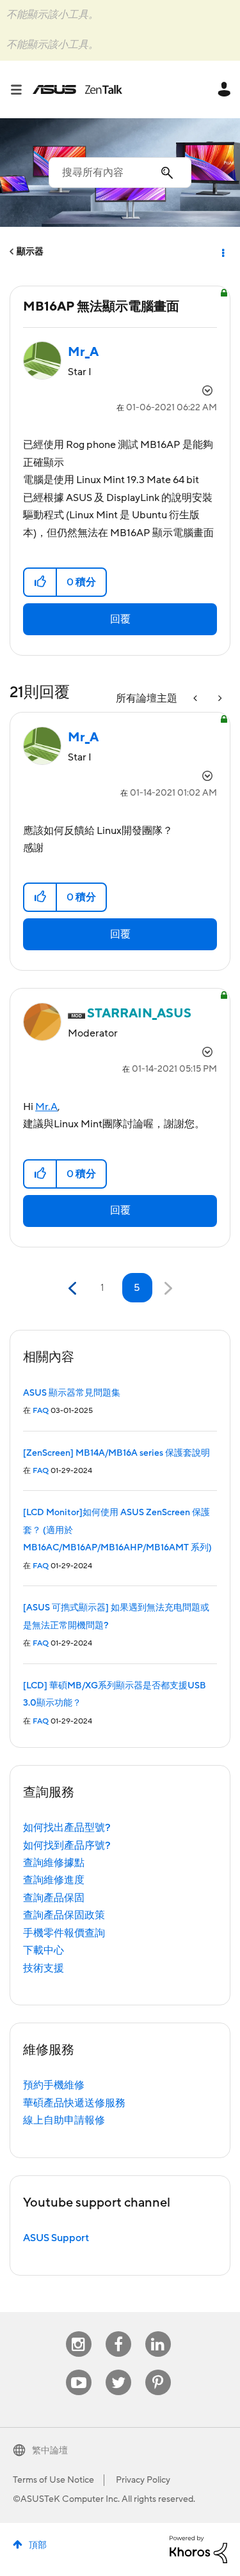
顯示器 (30, 252)
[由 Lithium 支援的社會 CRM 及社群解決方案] (198, 2549)
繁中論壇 (50, 2451)
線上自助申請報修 (64, 2120)
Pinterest (158, 2370)
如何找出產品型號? (67, 1828)
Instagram (78, 2332)
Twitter (118, 2370)
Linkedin (158, 2332)
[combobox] (120, 173)
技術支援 (44, 1968)
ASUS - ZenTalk (77, 89)
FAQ (41, 1411)
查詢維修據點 (54, 1863)
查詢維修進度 (54, 1880)
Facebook (118, 2332)
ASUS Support (56, 2238)
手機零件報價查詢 (64, 1933)
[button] (41, 582)
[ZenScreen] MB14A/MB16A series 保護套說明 (116, 1453)
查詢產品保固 (54, 1898)
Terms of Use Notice (53, 2480)
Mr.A (46, 1107)
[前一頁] (74, 1289)
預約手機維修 (54, 2085)
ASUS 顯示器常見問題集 (72, 1393)
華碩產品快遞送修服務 (74, 2103)
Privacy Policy (143, 2480)
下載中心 (44, 1950)
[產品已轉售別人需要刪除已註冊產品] (219, 699)
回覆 (120, 619)
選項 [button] (222, 252)
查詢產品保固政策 (64, 1915)
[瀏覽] (21, 89)
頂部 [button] (38, 2545)
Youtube (79, 2370)
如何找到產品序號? (67, 1846)
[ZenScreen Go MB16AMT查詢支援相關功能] (196, 699)
